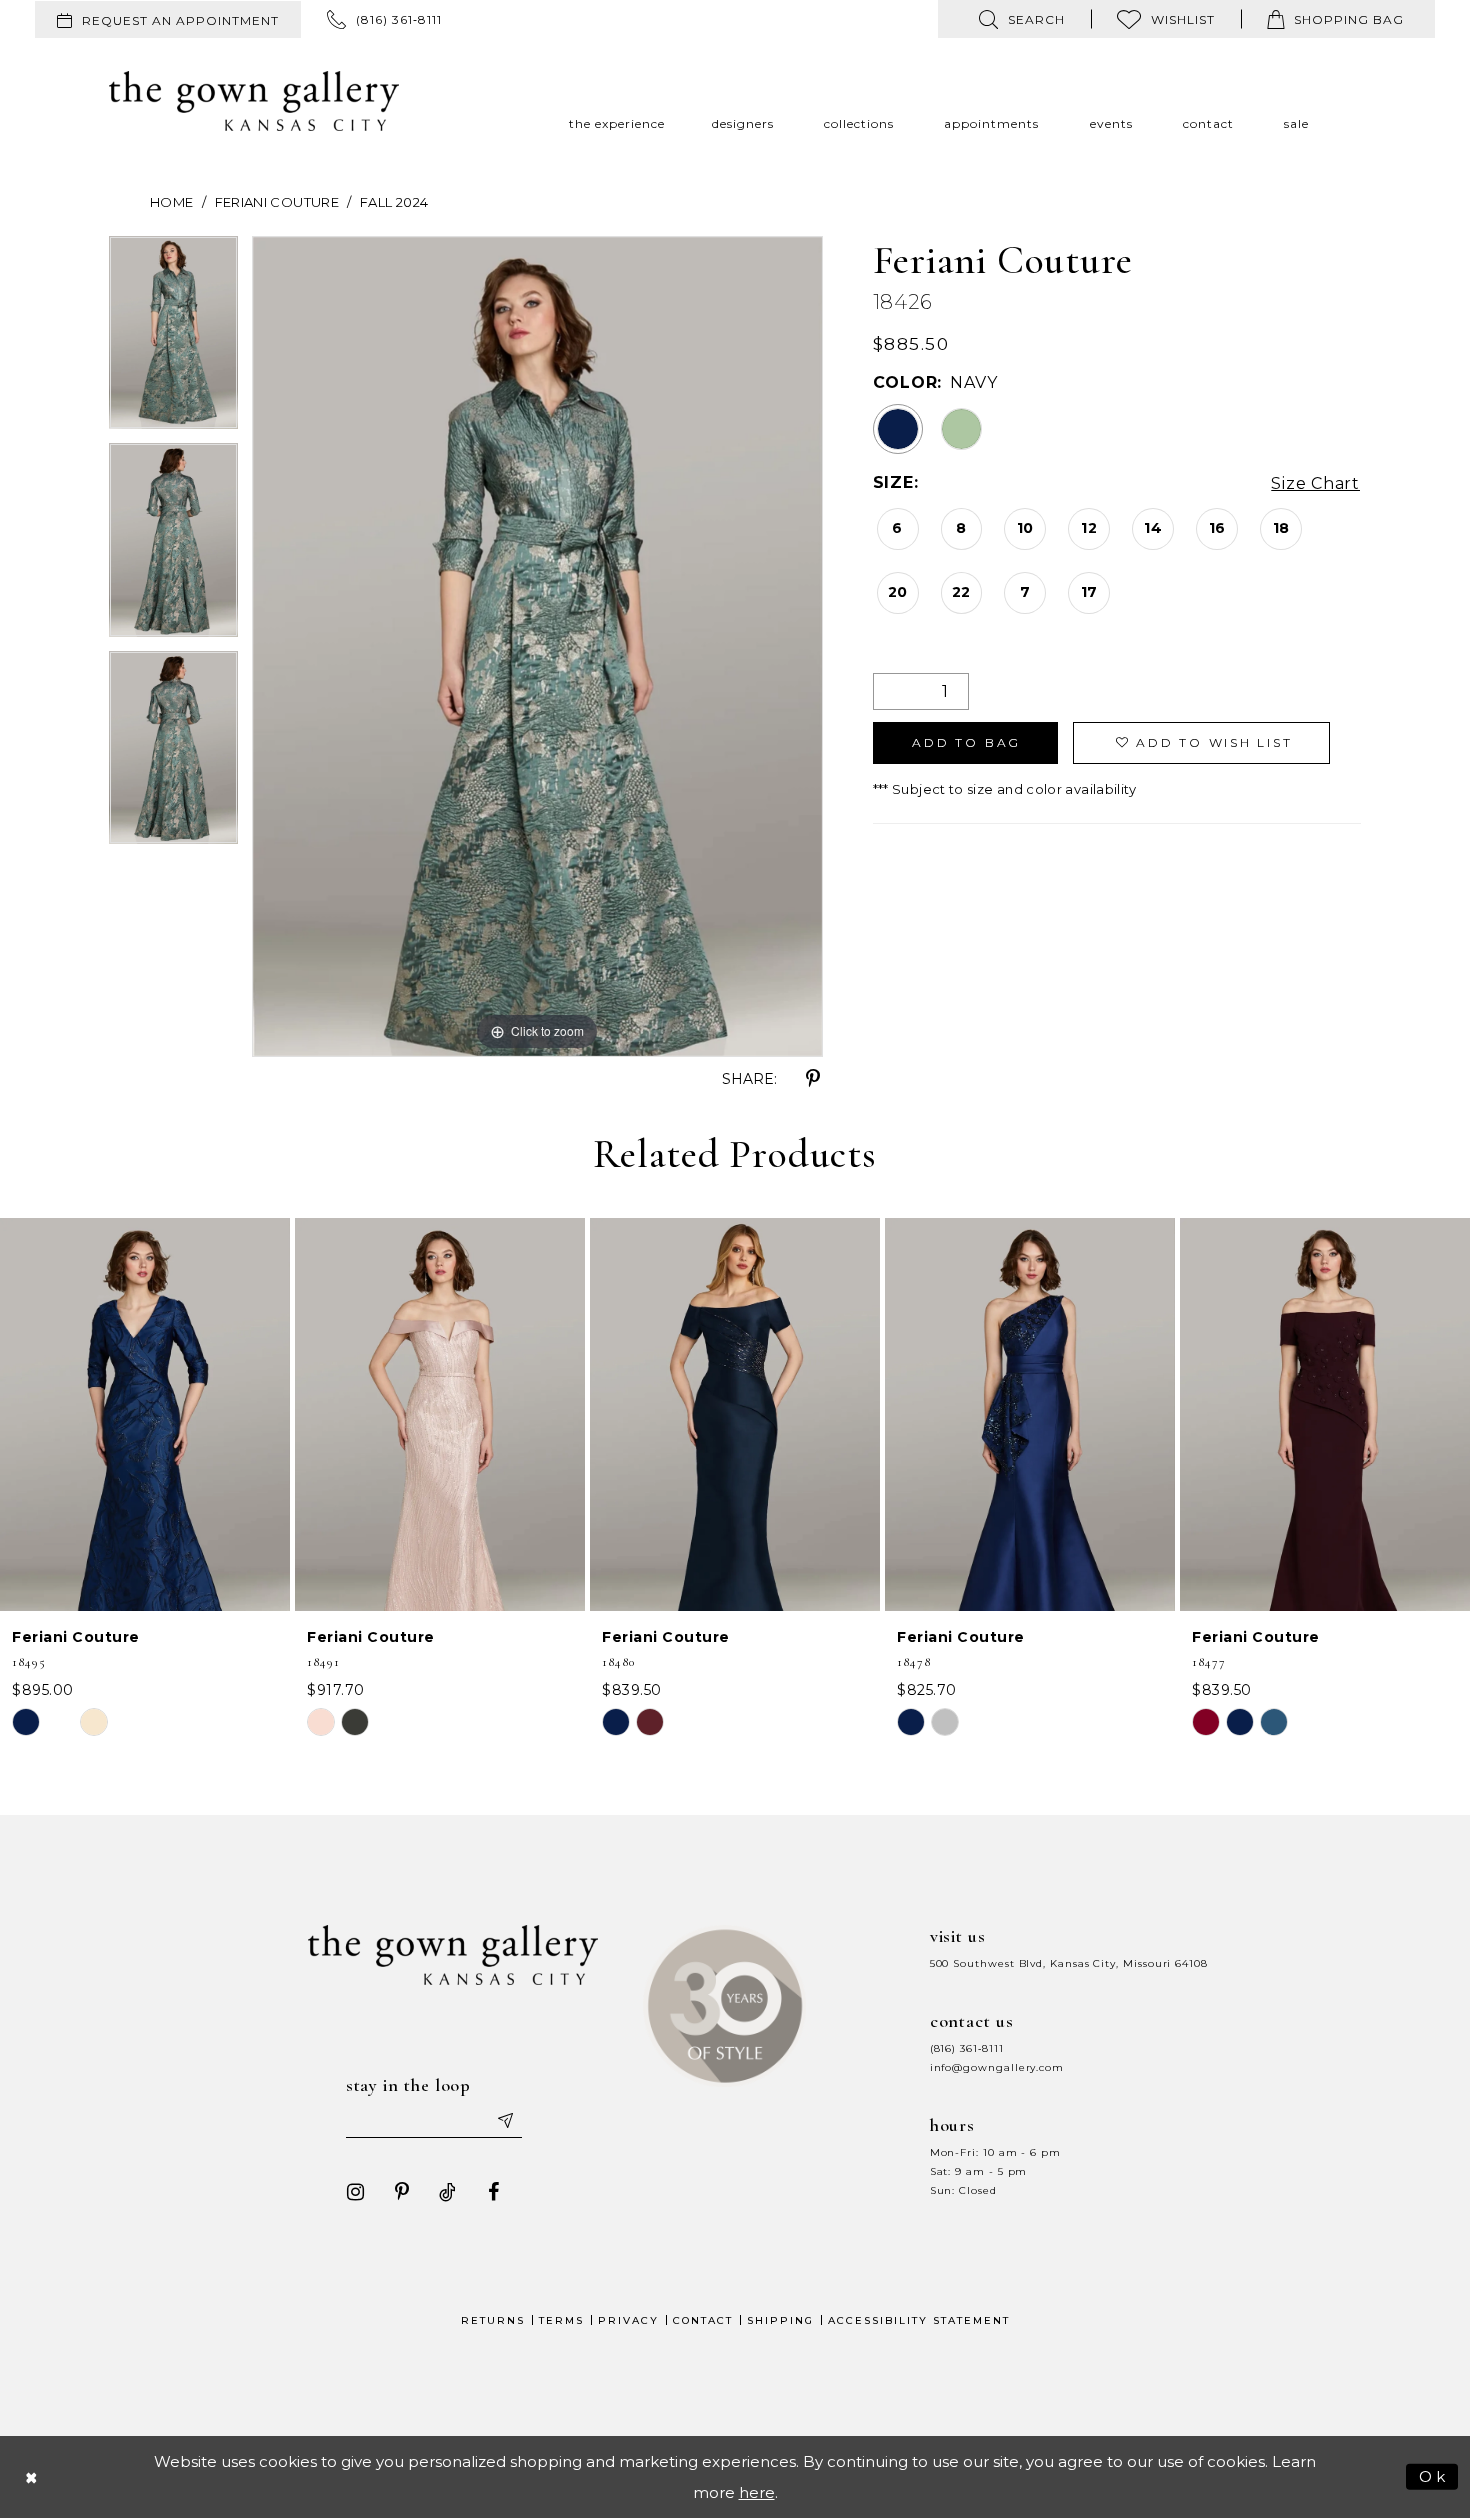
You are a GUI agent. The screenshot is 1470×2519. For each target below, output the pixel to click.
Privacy (628, 2320)
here (757, 2492)
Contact (703, 2320)
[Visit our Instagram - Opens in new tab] (356, 2192)
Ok (1433, 2475)
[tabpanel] (173, 340)
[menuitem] (168, 19)
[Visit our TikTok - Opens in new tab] (448, 2192)
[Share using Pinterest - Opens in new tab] (813, 1079)
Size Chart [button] (1315, 483)
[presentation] (145, 1414)
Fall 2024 (394, 202)
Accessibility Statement (919, 2320)
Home (171, 202)
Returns (493, 2320)
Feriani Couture (277, 202)
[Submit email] (505, 2120)
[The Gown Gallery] (254, 101)
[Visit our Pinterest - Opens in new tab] (402, 2192)
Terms (561, 2320)
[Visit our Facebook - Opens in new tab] (494, 2192)
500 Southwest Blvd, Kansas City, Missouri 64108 (1069, 1963)
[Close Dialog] (32, 2476)
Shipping (780, 2320)
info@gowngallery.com (997, 2067)
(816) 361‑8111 (967, 2048)
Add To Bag (966, 742)
